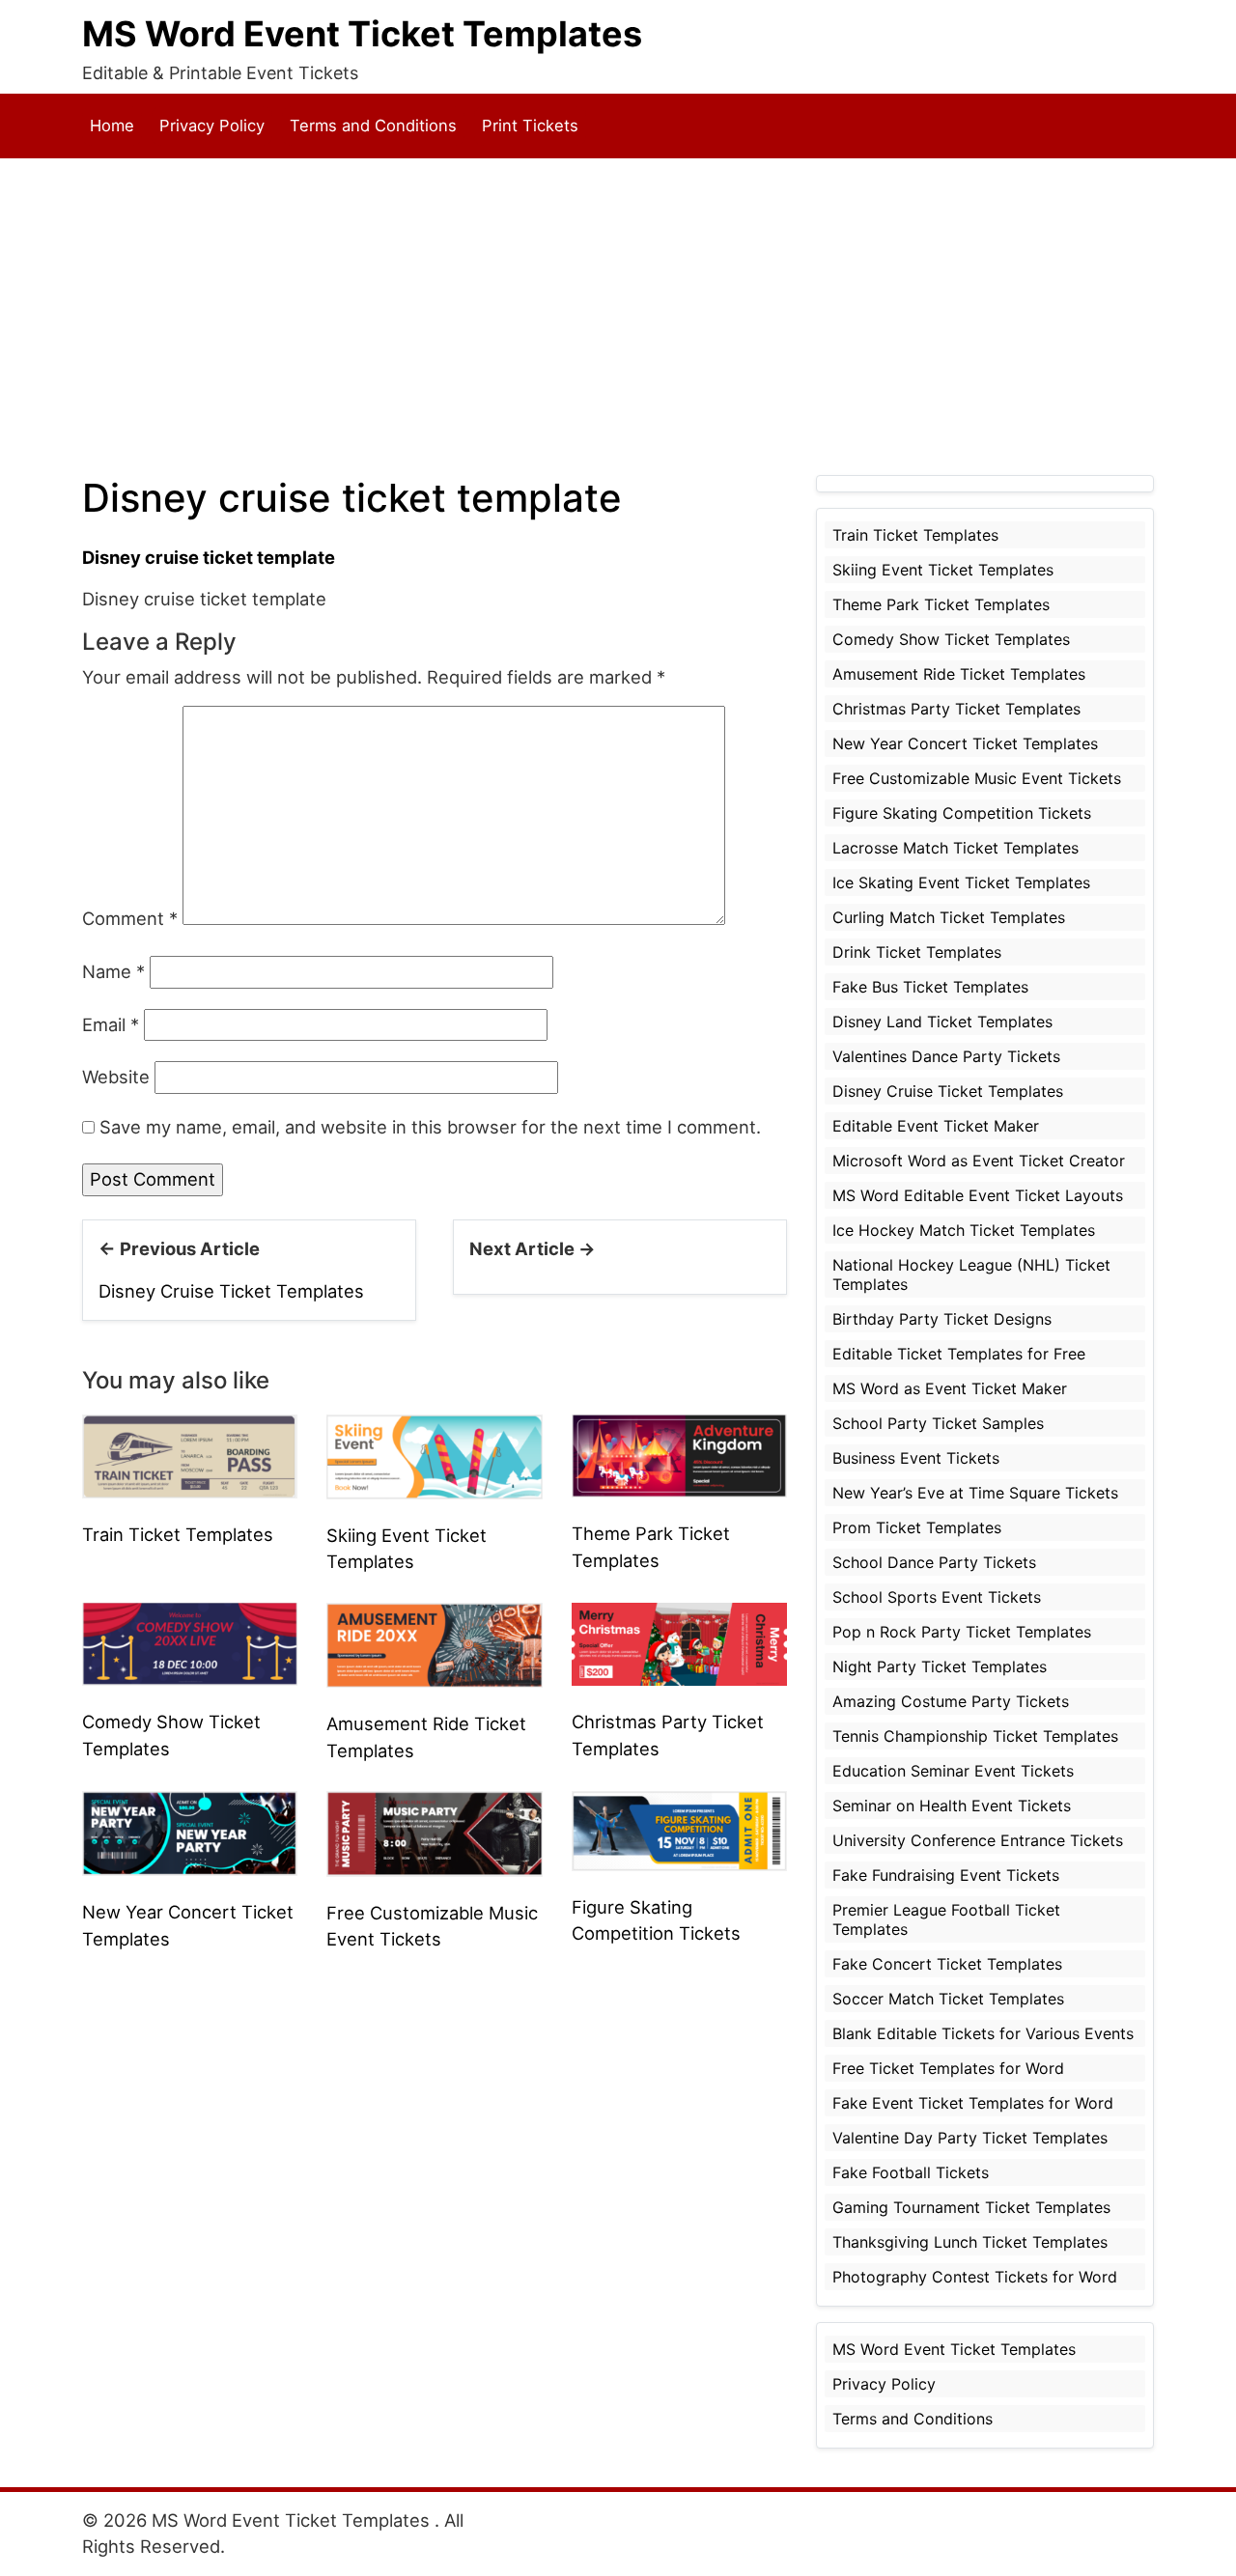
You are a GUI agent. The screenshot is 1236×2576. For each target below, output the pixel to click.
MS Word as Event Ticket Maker (950, 1388)
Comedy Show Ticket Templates (951, 639)
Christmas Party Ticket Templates (956, 709)
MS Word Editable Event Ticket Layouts (978, 1195)
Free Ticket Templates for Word (948, 2068)
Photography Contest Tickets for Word (975, 2277)
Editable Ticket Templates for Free (959, 1354)
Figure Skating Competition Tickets (962, 813)
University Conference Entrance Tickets (978, 1840)
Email (111, 1024)
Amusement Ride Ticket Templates (959, 674)
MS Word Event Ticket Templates (362, 34)
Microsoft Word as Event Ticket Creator (979, 1161)
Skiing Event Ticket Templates (943, 570)
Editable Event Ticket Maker (936, 1126)
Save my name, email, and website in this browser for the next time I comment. (430, 1127)
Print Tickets (530, 126)
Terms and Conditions (373, 126)
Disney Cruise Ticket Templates (231, 1291)
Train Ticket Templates (178, 1534)
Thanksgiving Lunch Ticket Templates (970, 2242)
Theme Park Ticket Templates (941, 604)
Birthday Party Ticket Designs (942, 1319)
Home (112, 126)
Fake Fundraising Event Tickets (946, 1875)
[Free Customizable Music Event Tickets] (434, 1832)
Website (116, 1077)
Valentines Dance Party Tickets (946, 1056)
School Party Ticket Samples (938, 1423)
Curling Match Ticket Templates (949, 917)
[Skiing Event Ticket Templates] (434, 1455)
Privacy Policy (212, 126)
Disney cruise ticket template (209, 557)
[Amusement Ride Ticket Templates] (434, 1643)
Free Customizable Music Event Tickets (977, 778)
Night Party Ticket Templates (940, 1666)
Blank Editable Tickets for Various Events (983, 2033)
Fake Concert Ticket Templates (947, 1964)
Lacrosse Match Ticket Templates (955, 848)
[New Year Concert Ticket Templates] (190, 1832)
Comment (130, 918)
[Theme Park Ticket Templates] (679, 1454)
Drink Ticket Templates (917, 952)
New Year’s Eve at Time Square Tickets (975, 1493)
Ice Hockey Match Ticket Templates (964, 1230)
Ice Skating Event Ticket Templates (961, 882)
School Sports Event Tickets (937, 1597)
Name (113, 971)
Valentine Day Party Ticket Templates (970, 2138)
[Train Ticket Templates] (190, 1455)
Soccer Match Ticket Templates (948, 1999)
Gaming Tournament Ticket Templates (971, 2207)
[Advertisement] (618, 317)
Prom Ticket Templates (917, 1527)
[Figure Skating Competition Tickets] (679, 1829)
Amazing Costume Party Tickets (951, 1701)
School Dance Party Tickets (934, 1562)
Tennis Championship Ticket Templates (975, 1736)
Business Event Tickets (916, 1458)
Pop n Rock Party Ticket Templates (962, 1632)
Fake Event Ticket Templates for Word (973, 2103)
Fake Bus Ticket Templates (930, 987)
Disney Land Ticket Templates (942, 1022)
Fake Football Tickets (911, 2172)
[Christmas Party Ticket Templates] (679, 1642)
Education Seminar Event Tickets (953, 1771)
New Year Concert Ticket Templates (965, 743)
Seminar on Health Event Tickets (952, 1806)
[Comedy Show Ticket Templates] (190, 1642)
